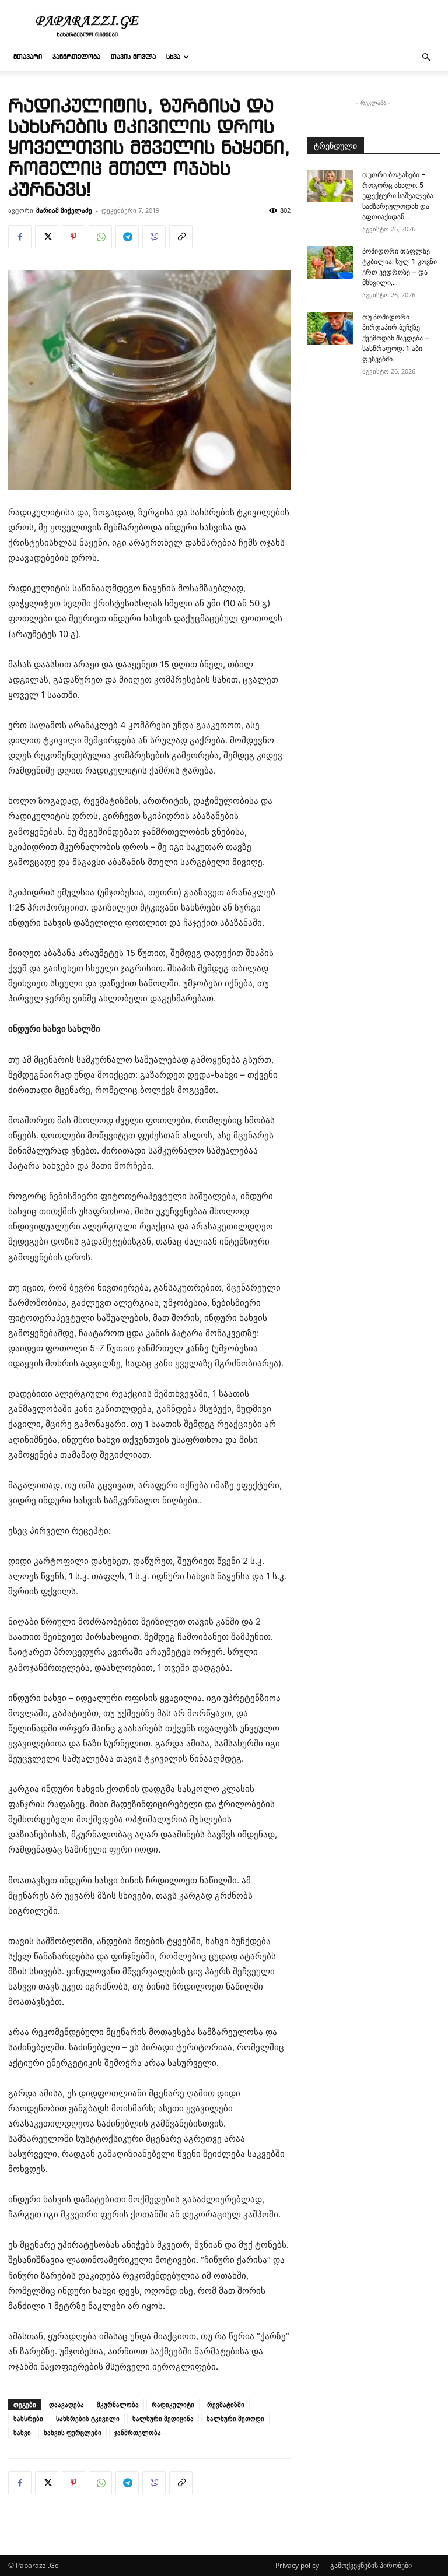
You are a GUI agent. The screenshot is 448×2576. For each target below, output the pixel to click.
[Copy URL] (181, 237)
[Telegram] (127, 237)
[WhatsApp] (100, 237)
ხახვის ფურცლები (73, 2432)
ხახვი (22, 2432)
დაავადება (66, 2404)
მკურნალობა (118, 2404)
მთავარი (28, 57)
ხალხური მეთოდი (235, 2418)
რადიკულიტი (173, 2404)
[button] (426, 57)
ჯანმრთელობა (76, 57)
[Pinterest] (73, 237)
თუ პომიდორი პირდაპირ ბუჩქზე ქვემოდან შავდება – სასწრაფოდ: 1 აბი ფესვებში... (396, 338)
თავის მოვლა (133, 57)
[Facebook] (20, 237)
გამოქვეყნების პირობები (371, 2565)
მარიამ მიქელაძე (64, 210)
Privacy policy (297, 2565)
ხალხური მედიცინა (163, 2418)
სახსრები (28, 2418)
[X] (47, 237)
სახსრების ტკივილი (88, 2418)
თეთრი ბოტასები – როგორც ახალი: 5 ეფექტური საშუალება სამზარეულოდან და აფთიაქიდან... (398, 196)
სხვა (173, 57)
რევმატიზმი (226, 2404)
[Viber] (154, 237)
